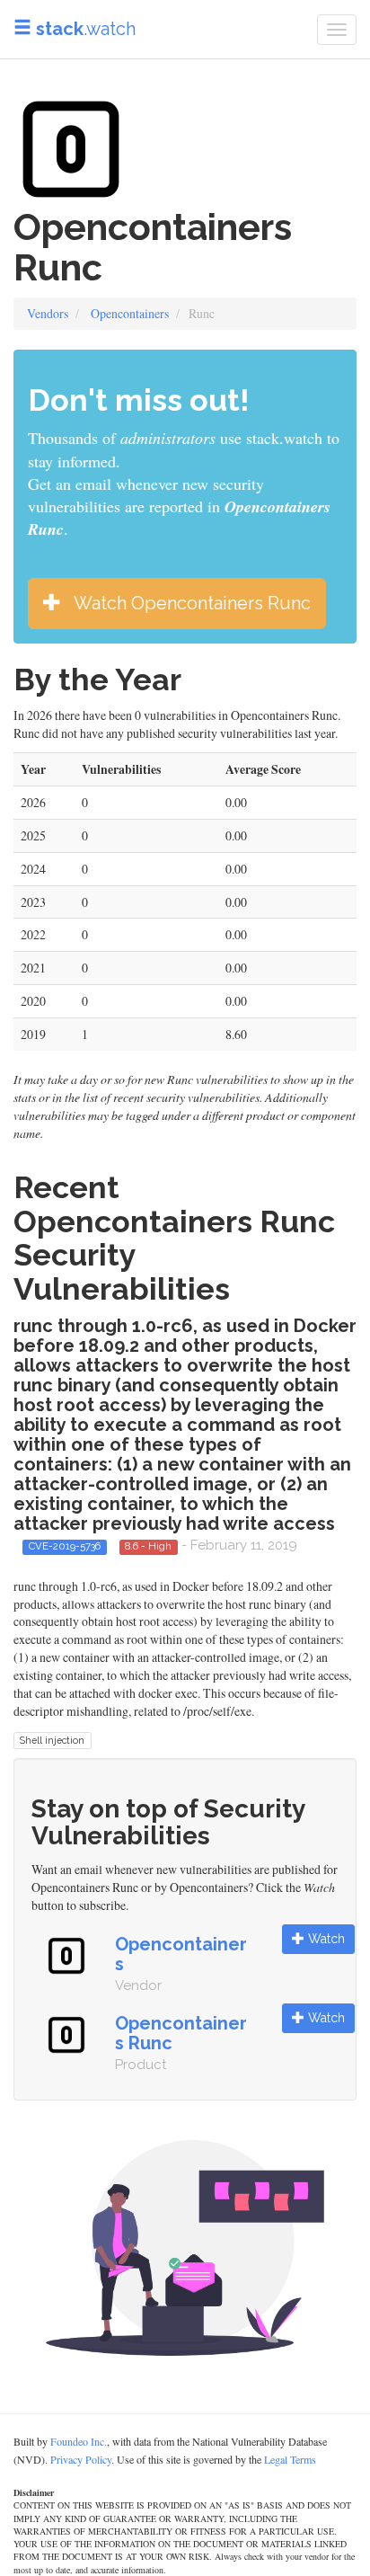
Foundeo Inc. (79, 2441)
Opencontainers (130, 313)
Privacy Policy (81, 2459)
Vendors (48, 313)
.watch (86, 29)
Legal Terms (290, 2459)
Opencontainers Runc (181, 2033)
